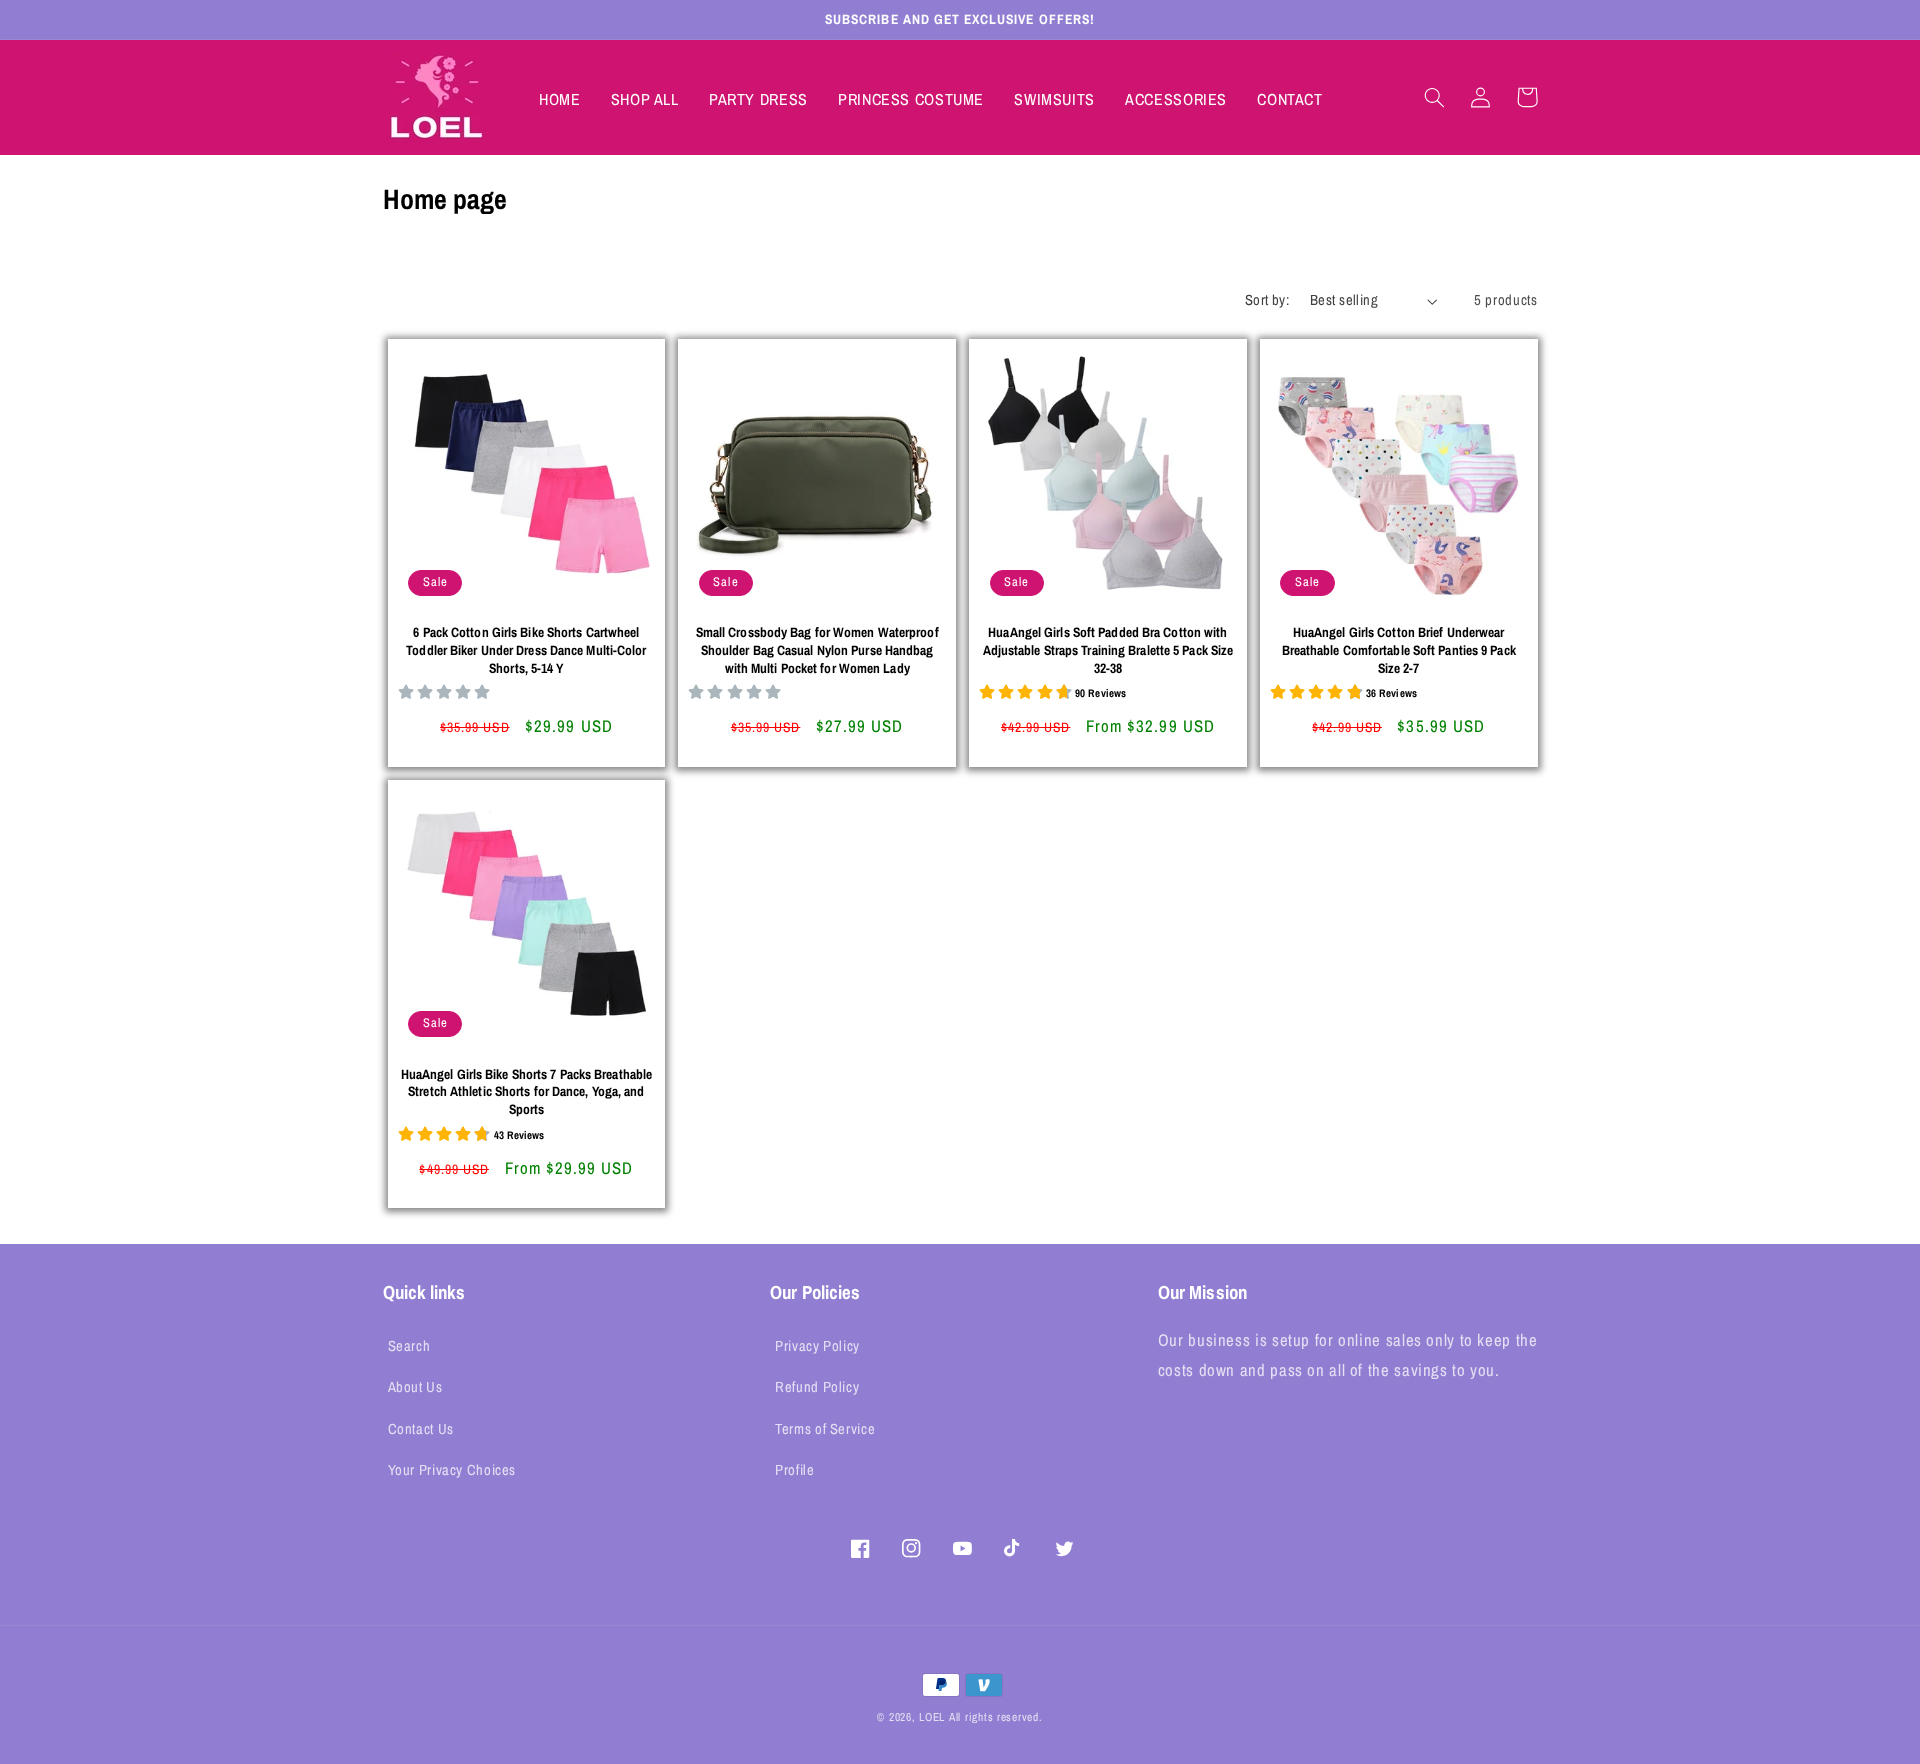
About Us (415, 1387)
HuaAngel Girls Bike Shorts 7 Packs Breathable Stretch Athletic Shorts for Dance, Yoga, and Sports (527, 1092)
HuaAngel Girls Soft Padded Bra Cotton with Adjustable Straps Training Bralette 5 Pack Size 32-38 (1108, 650)
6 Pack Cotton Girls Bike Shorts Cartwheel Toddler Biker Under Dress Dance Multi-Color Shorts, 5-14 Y (526, 650)
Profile (794, 1470)
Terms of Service (825, 1429)
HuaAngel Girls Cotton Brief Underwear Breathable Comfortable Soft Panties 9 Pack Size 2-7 (1399, 650)
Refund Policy (817, 1387)
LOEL (932, 1717)
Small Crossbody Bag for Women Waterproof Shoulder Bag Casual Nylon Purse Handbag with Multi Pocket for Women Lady (817, 650)
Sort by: (1267, 300)
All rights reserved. (996, 1717)
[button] (1435, 97)
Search (409, 1346)
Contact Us (421, 1429)
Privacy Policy (817, 1346)
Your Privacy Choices (452, 1470)
